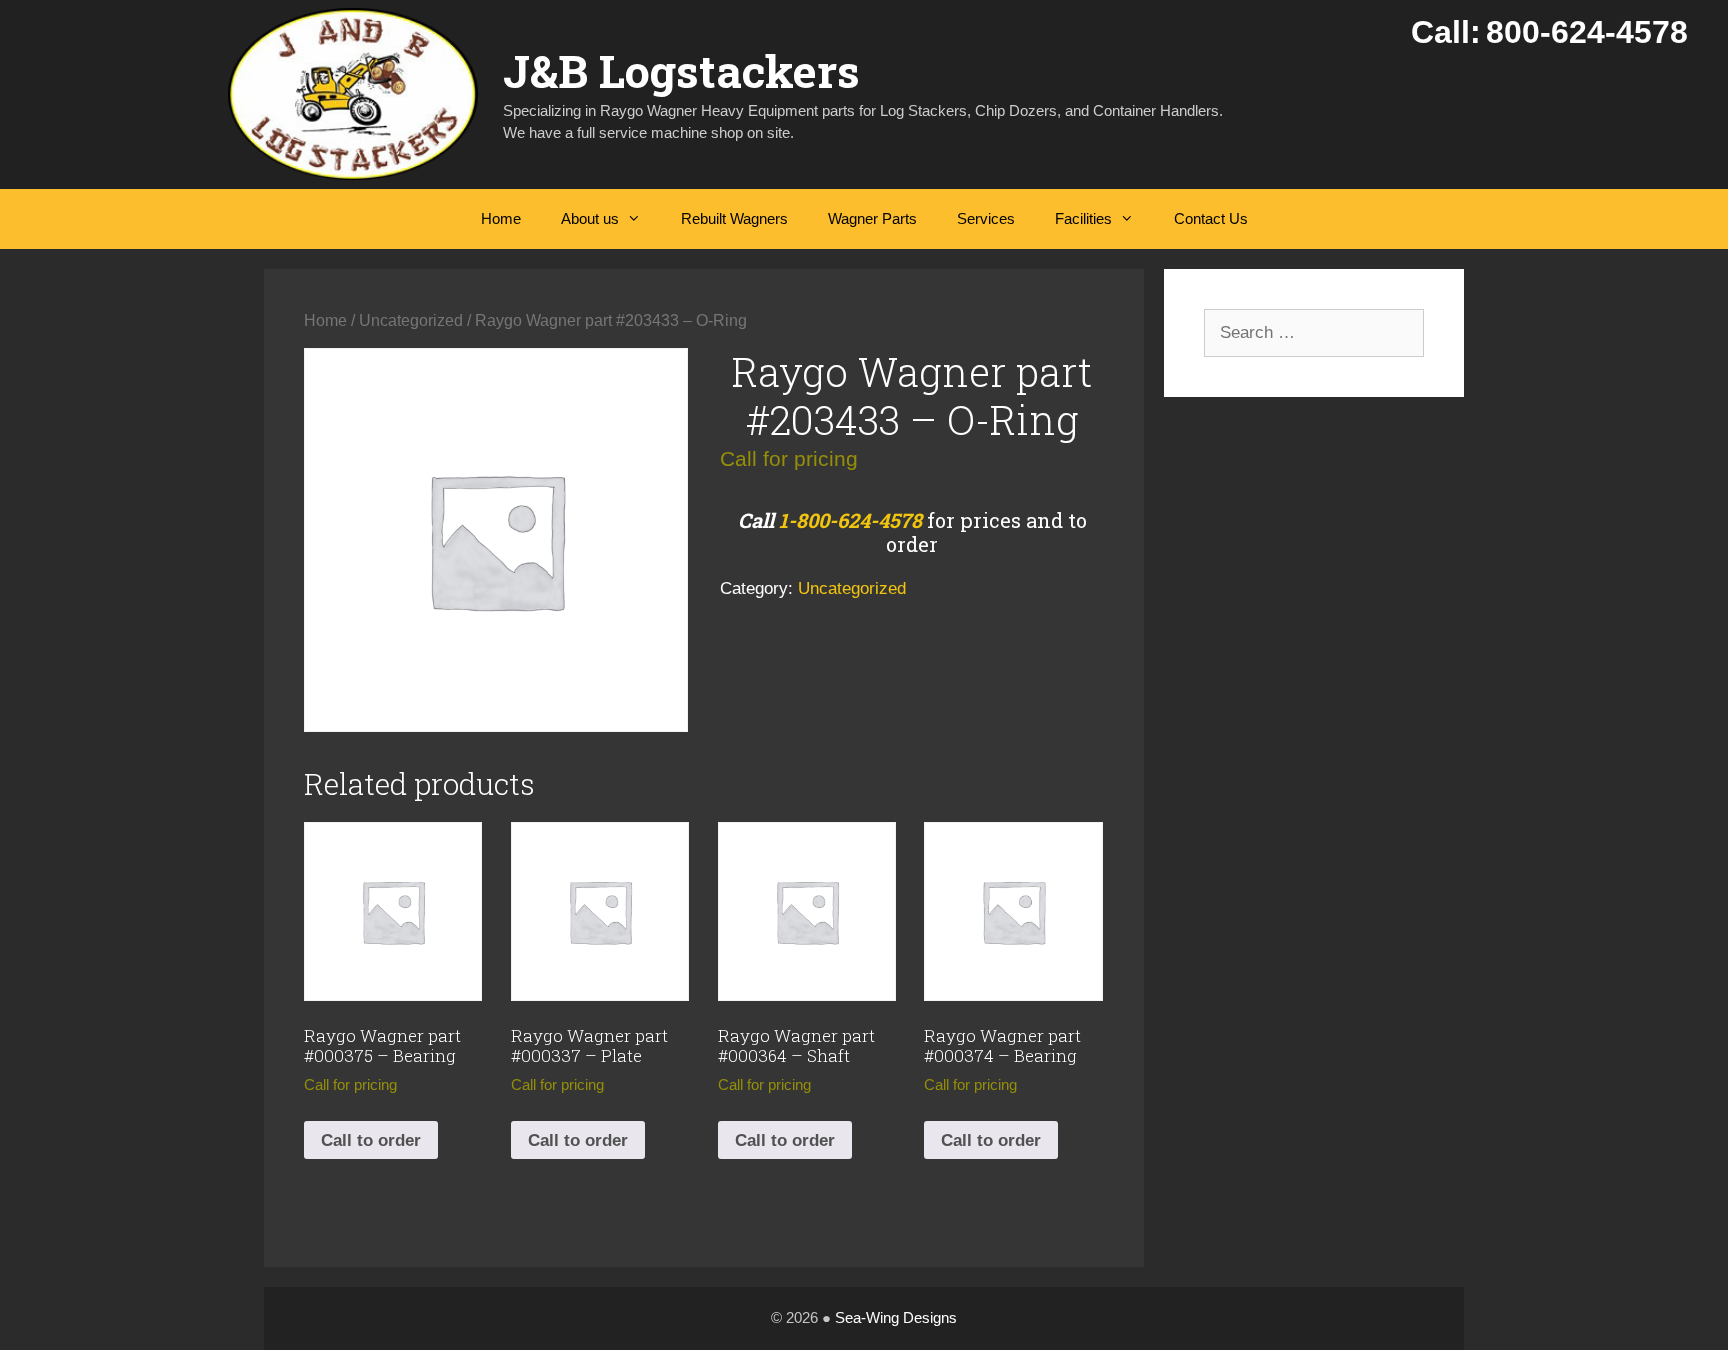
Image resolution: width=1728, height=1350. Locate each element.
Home (501, 218)
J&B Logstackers (681, 70)
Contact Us (1211, 218)
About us (590, 218)
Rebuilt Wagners (734, 218)
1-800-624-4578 (850, 520)
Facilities (1083, 218)
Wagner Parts (872, 218)
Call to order (371, 1140)
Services (986, 218)
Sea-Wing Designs (896, 1317)
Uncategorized (411, 320)
